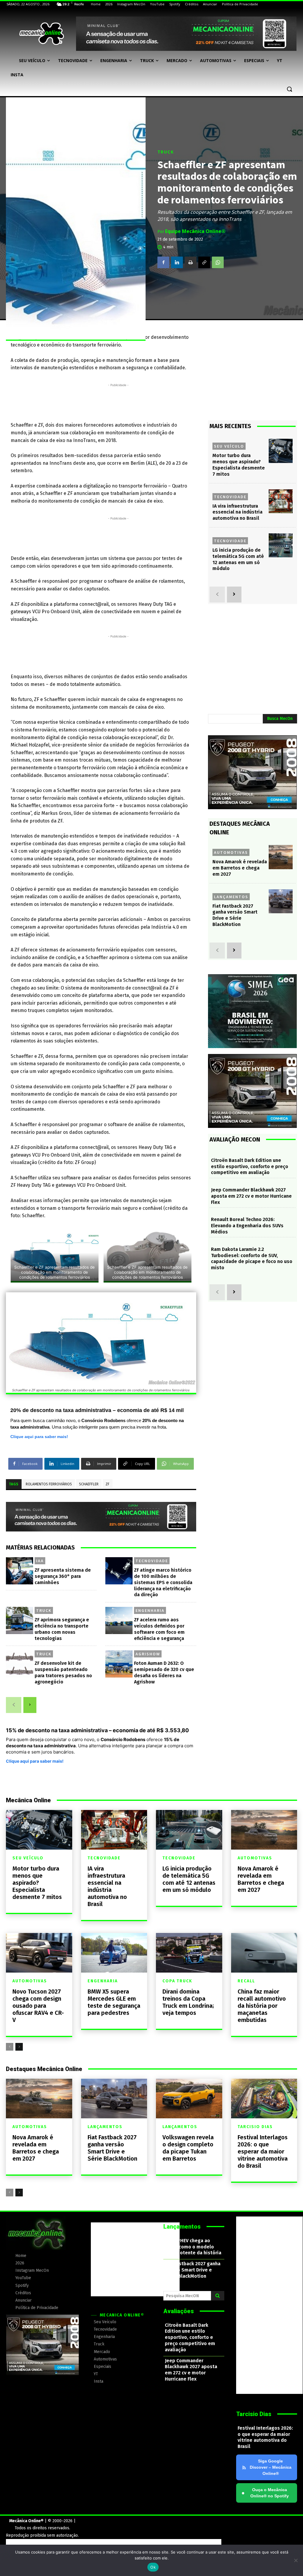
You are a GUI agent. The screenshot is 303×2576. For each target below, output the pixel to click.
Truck (166, 152)
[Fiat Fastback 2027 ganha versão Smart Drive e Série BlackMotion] (281, 901)
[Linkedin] (177, 262)
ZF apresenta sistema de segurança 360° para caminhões (63, 1576)
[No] (296, 2560)
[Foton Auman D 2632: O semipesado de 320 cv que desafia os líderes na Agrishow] (119, 1664)
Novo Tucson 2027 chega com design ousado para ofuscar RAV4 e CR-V (38, 2006)
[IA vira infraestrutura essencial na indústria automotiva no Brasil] (281, 501)
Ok (153, 2567)
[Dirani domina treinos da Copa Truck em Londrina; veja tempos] (189, 1953)
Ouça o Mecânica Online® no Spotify (265, 2493)
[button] (289, 89)
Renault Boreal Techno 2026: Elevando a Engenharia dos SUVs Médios (247, 1226)
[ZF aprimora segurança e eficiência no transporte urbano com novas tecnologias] (20, 1620)
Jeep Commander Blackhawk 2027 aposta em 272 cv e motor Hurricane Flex (251, 1196)
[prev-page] (14, 1705)
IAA (40, 1561)
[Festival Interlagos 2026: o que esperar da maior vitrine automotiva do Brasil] (264, 2099)
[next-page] (30, 1705)
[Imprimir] (191, 262)
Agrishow (148, 1654)
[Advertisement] (118, 401)
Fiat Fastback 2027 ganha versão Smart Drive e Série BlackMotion (235, 915)
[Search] (218, 2296)
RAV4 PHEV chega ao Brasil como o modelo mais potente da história (193, 2247)
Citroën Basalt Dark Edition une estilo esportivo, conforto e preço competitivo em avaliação (250, 1166)
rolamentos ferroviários (49, 1484)
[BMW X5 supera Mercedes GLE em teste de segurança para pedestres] (114, 1953)
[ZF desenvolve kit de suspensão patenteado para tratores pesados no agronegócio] (20, 1664)
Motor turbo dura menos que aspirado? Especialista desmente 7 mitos (37, 1883)
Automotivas (231, 852)
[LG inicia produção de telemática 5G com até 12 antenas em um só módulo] (281, 545)
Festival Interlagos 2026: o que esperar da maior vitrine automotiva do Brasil (263, 2151)
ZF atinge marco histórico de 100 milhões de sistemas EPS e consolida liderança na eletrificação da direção (163, 1582)
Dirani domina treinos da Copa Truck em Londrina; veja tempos (188, 2002)
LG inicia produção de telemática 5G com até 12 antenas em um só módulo (238, 559)
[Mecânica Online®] (41, 34)
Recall (246, 1981)
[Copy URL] (204, 262)
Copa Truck (177, 1981)
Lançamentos (231, 897)
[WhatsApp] (218, 262)
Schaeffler (89, 1484)
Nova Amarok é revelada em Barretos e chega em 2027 (240, 868)
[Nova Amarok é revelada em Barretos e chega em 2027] (281, 857)
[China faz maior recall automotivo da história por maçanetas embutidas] (264, 1953)
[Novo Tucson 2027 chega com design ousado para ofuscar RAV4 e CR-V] (39, 1953)
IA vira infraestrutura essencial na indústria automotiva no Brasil (237, 512)
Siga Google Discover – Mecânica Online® (271, 2467)
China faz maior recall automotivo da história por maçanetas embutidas (262, 2006)
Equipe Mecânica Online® (195, 231)
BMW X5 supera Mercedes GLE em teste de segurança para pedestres (114, 2002)
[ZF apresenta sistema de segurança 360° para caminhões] (20, 1571)
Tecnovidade (152, 1561)
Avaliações (179, 2311)
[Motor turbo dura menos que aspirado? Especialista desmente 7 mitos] (281, 451)
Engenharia (150, 1610)
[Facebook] (163, 262)
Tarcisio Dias (255, 2127)
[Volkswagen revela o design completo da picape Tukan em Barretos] (189, 2099)
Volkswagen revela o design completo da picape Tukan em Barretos (188, 2148)
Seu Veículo (229, 446)
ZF (108, 1484)
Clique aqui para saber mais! (39, 1437)
